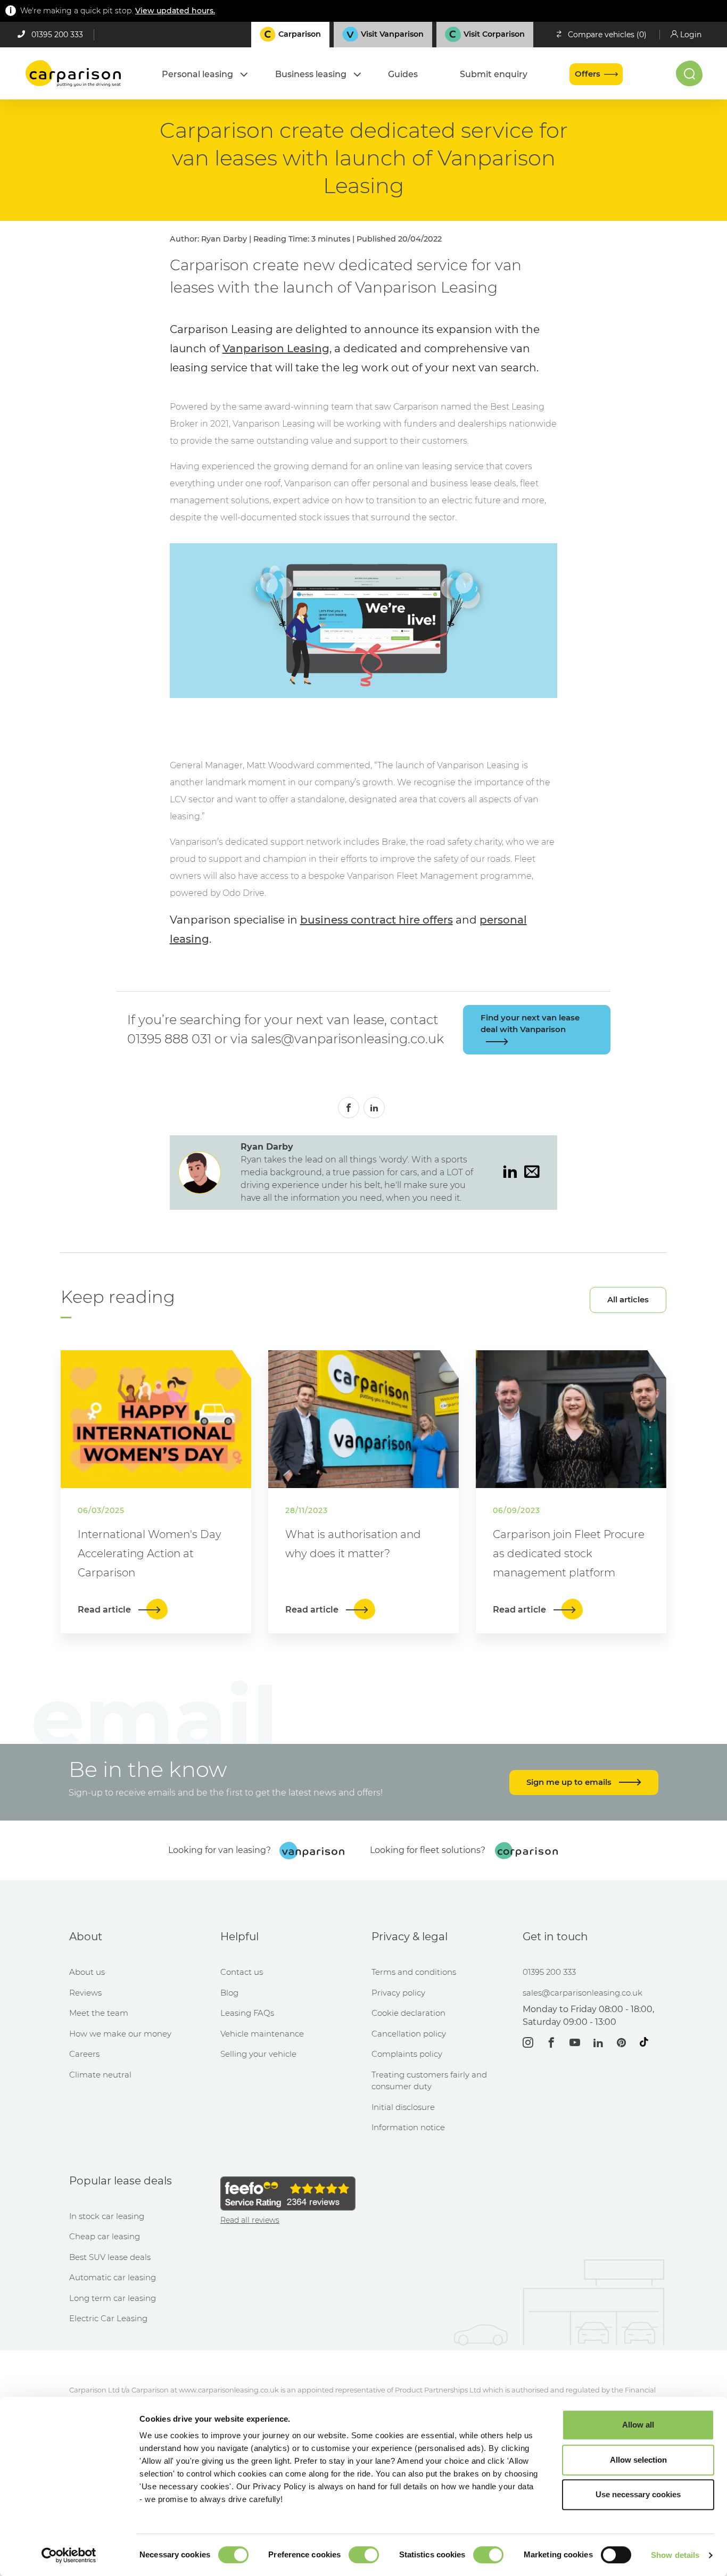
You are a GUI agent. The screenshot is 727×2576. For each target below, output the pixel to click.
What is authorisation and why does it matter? (353, 1544)
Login (691, 35)
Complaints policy (407, 2054)
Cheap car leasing (105, 2236)
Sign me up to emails (570, 1782)
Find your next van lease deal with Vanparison (530, 1024)
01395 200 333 (57, 35)
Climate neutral (100, 2075)
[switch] (364, 2555)
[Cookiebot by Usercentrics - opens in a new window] (69, 2555)
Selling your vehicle (258, 2054)
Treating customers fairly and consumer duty (429, 2081)
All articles (628, 1299)
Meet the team (99, 2013)
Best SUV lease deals (110, 2257)
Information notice (408, 2127)
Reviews (85, 1993)
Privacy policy (398, 1993)
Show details (675, 2555)
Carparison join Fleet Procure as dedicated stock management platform (569, 1553)
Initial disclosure (403, 2107)
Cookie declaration (408, 2013)
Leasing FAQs (247, 2013)
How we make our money (120, 2034)
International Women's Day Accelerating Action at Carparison (150, 1553)
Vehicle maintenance (262, 2034)
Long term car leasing (113, 2298)
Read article (105, 1610)
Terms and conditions (414, 1972)
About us (87, 1972)
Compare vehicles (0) (607, 35)
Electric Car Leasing (108, 2318)
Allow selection (638, 2460)
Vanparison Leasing (276, 348)
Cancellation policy (409, 2034)
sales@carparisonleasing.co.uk (583, 1993)
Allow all (638, 2425)
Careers (84, 2054)
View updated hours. (175, 11)
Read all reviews (250, 2220)
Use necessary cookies (638, 2494)
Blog (229, 1993)
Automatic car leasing (113, 2277)
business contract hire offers (377, 920)
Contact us (242, 1972)
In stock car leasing (107, 2216)
